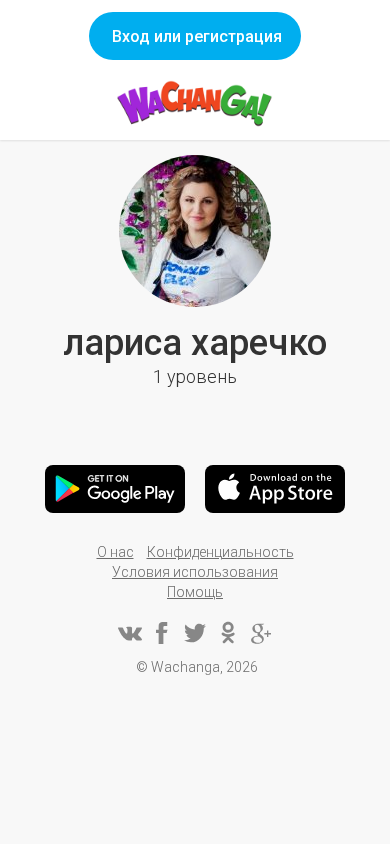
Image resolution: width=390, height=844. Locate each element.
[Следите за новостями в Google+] (261, 633)
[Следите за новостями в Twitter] (195, 633)
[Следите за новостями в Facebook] (162, 633)
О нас (115, 552)
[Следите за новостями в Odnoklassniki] (228, 633)
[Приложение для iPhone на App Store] (275, 489)
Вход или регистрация (197, 36)
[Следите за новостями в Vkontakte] (129, 633)
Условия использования (195, 572)
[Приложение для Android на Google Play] (115, 489)
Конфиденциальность (220, 552)
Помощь (195, 592)
